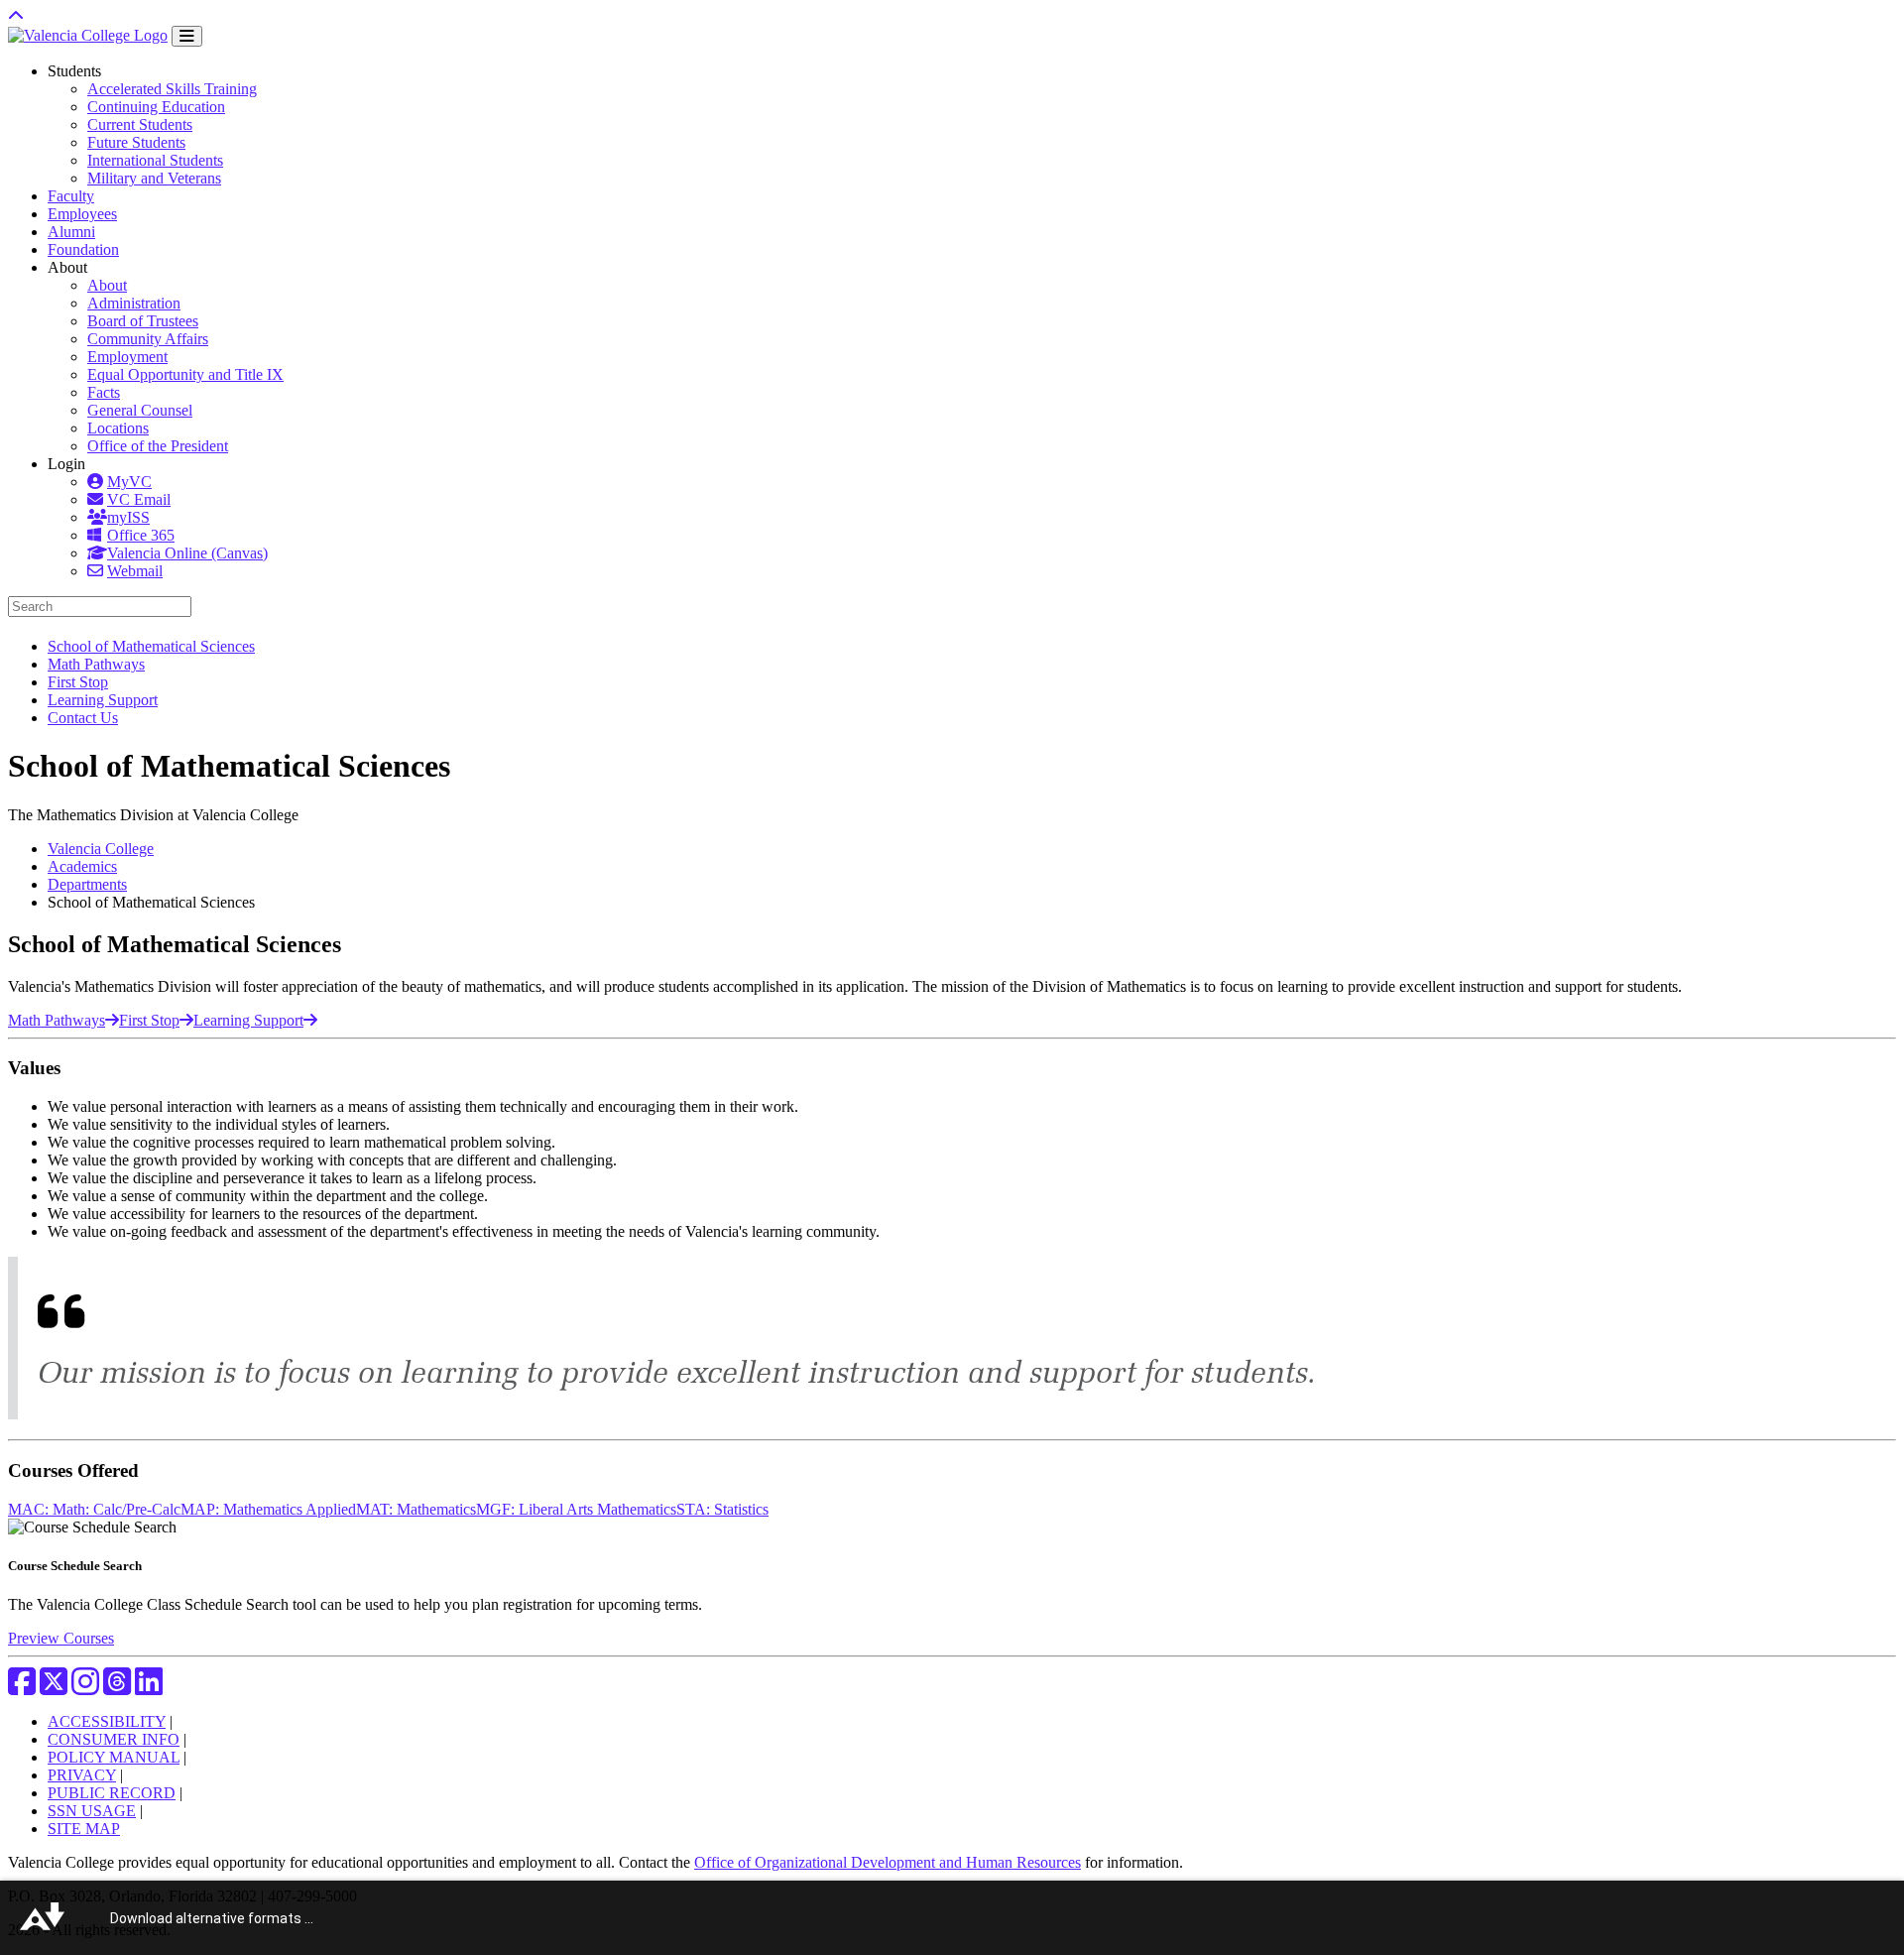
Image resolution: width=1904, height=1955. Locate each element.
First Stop (78, 682)
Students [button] (74, 71)
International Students (155, 160)
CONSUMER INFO (114, 1739)
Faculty (71, 196)
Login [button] (66, 464)
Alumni (71, 232)
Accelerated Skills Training (172, 89)
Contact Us (83, 718)
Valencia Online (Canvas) (187, 553)
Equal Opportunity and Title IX (185, 374)
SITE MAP (84, 1829)
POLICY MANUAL (114, 1757)
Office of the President (158, 446)
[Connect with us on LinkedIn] (149, 1688)
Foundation (83, 249)
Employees (82, 214)
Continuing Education (156, 107)
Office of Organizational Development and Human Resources (888, 1862)
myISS (128, 517)
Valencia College (101, 849)
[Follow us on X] (54, 1688)
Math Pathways (96, 664)
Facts (104, 392)
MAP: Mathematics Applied (268, 1509)
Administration (134, 303)
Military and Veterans (154, 178)
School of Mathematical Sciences (151, 646)
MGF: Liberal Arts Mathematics (576, 1509)
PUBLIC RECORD (112, 1793)
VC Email (139, 499)
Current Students (140, 124)
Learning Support (103, 700)
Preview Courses (61, 1638)
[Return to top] (16, 16)
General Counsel (140, 410)
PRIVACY (82, 1775)
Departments (87, 884)
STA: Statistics (722, 1509)
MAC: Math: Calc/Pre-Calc (94, 1509)
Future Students (136, 142)
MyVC (129, 482)
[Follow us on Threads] (117, 1688)
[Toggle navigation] (187, 36)
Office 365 (141, 535)
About (107, 285)
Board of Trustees (143, 321)
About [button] (67, 267)
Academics (82, 866)
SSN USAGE (92, 1811)
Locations (118, 428)
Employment (127, 357)
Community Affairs (148, 339)
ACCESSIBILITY (107, 1721)
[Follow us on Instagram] (85, 1688)
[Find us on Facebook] (22, 1688)
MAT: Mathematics (416, 1509)
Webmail (135, 571)
